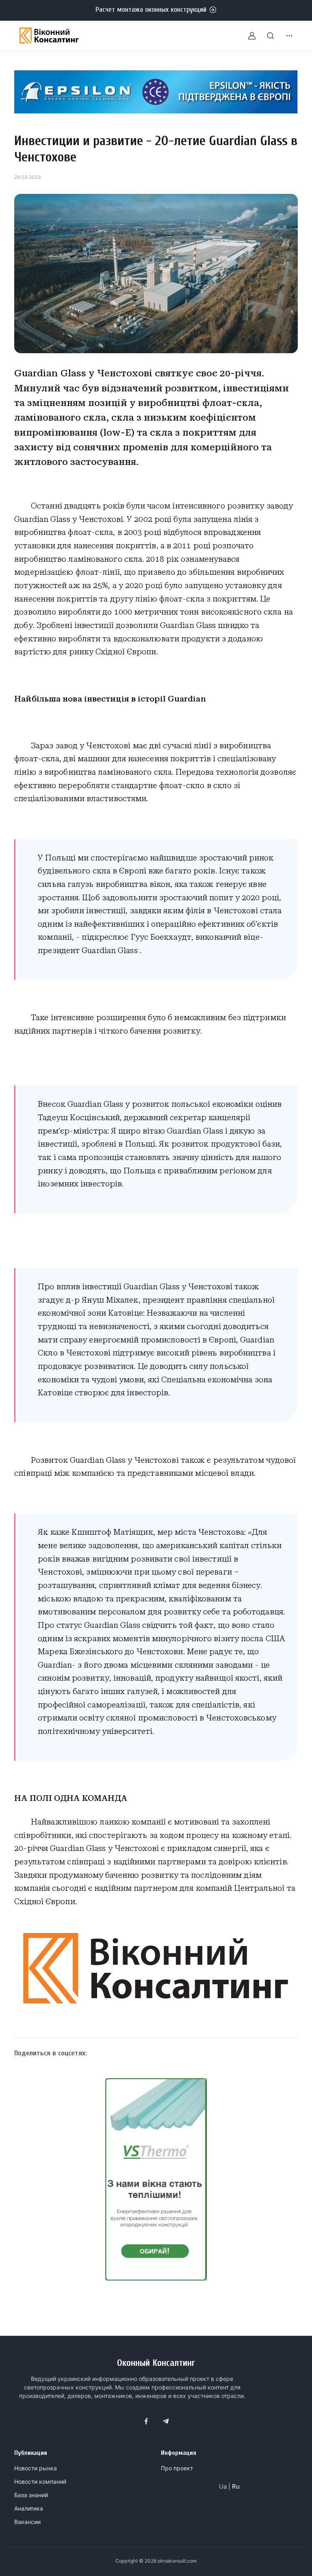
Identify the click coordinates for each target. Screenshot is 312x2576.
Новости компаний (40, 2482)
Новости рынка (36, 2468)
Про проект (177, 2468)
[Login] (247, 36)
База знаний (31, 2495)
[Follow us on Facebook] (146, 2421)
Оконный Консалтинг (156, 2363)
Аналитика (29, 2508)
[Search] (266, 36)
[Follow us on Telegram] (166, 2421)
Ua (223, 2486)
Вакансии (27, 2522)
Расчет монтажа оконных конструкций (151, 10)
